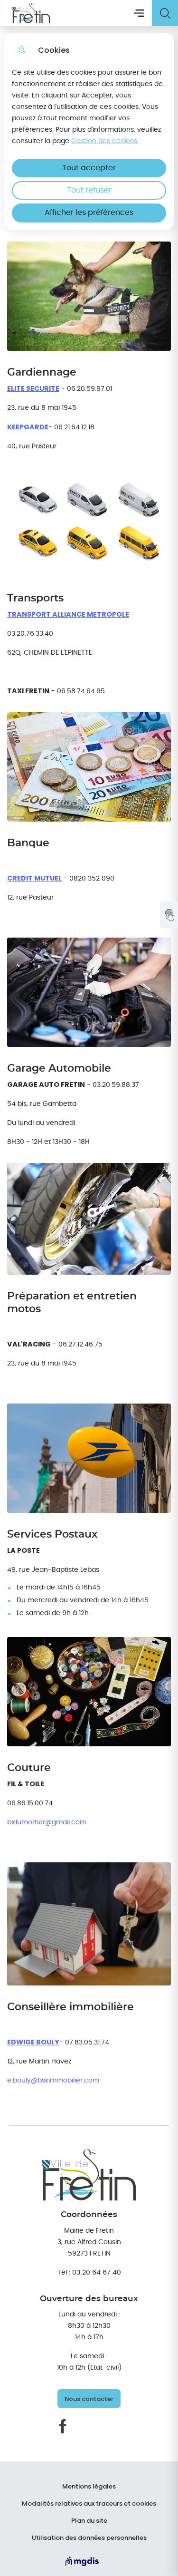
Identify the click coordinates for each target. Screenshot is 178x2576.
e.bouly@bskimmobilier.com (53, 2080)
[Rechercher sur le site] (165, 13)
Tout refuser (89, 190)
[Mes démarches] (169, 915)
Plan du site (89, 2521)
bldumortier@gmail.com (47, 1822)
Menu (139, 13)
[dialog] (89, 132)
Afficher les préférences (89, 213)
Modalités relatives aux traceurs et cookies (89, 2504)
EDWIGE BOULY (33, 2042)
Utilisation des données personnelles (89, 2538)
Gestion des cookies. (105, 141)
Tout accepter (89, 168)
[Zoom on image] (89, 296)
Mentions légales (89, 2487)
